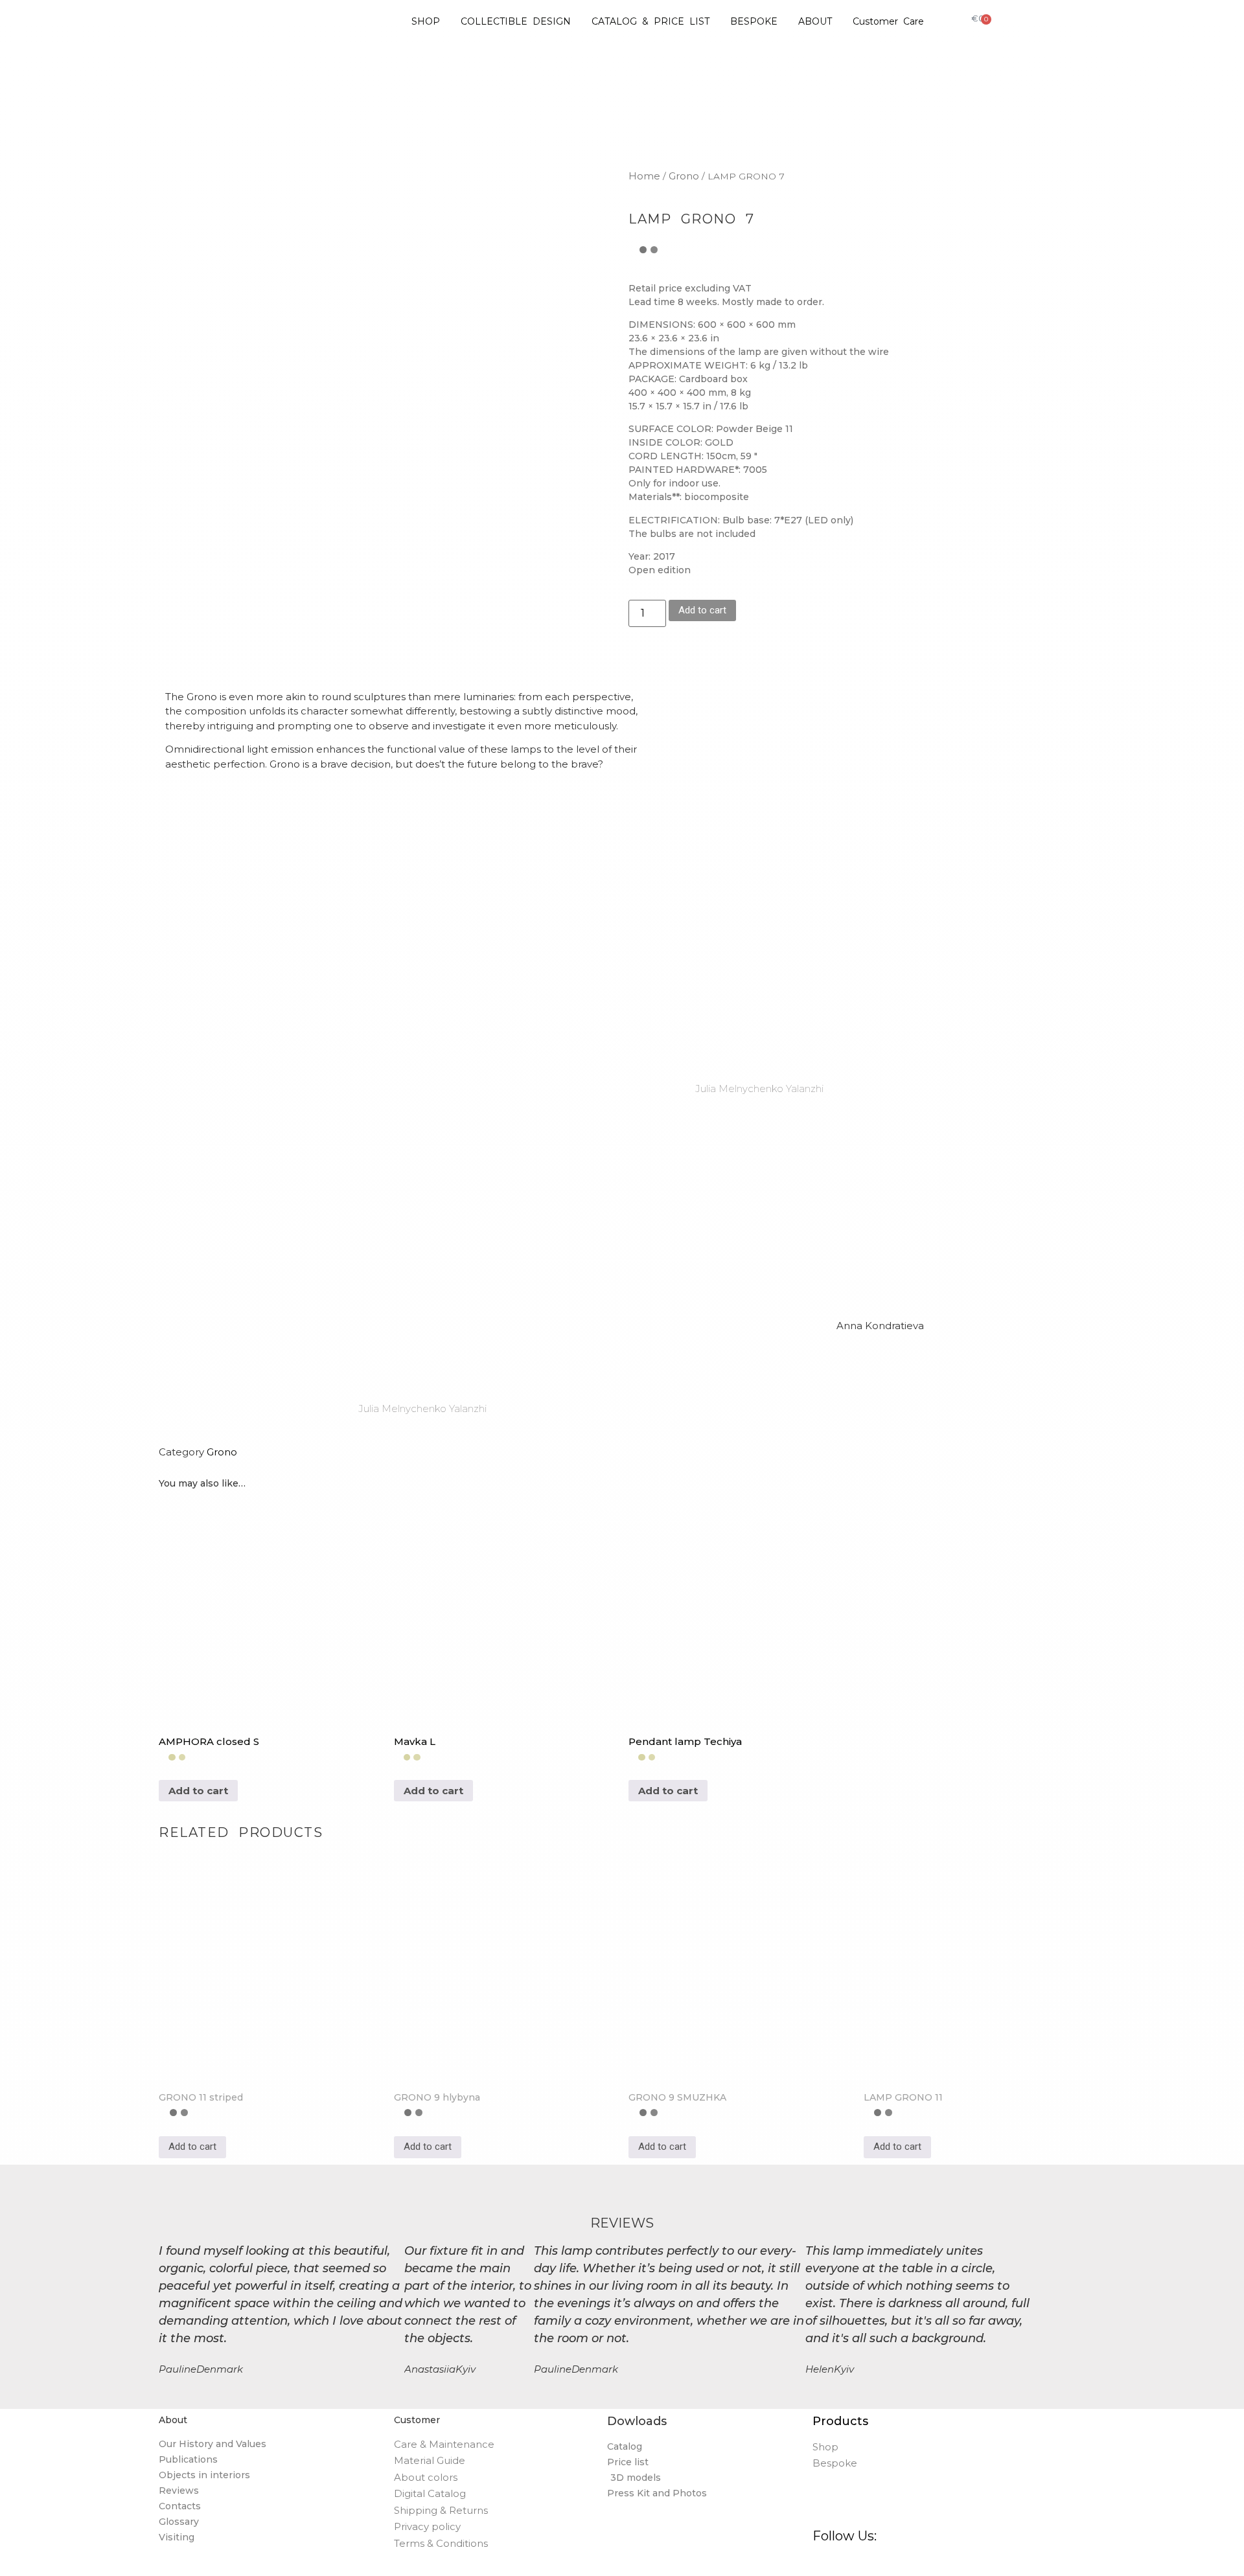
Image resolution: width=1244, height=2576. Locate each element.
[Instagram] (836, 2561)
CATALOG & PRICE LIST (651, 21)
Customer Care (888, 21)
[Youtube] (911, 2561)
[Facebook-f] (817, 2561)
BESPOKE (754, 21)
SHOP (426, 21)
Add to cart (702, 610)
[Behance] (874, 2561)
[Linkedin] (893, 2561)
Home (644, 176)
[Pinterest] (855, 2561)
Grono (684, 176)
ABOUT (815, 21)
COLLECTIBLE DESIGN (516, 21)
